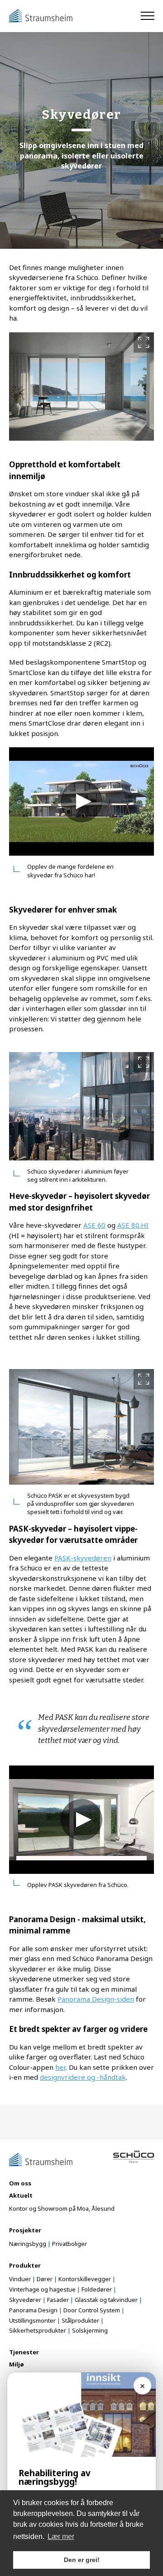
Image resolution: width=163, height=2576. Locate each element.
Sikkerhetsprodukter (38, 2330)
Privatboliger (70, 2244)
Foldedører (97, 2289)
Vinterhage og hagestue (42, 2289)
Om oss (20, 2183)
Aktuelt (21, 2195)
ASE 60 (94, 1225)
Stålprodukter (80, 2320)
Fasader (58, 2300)
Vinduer (20, 2279)
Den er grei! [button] (82, 2560)
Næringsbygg (28, 2244)
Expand (144, 342)
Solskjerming (90, 2330)
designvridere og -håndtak (83, 2077)
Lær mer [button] (61, 2536)
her (60, 2067)
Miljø (17, 2364)
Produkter (25, 2265)
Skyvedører (25, 2300)
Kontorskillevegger (85, 2279)
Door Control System (92, 2310)
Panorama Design (33, 2310)
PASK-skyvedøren (83, 1558)
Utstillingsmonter (32, 2320)
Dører (45, 2279)
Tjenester (24, 2352)
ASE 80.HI (133, 1225)
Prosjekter (25, 2230)
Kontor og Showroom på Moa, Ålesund (62, 2208)
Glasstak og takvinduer (106, 2300)
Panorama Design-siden (96, 1999)
